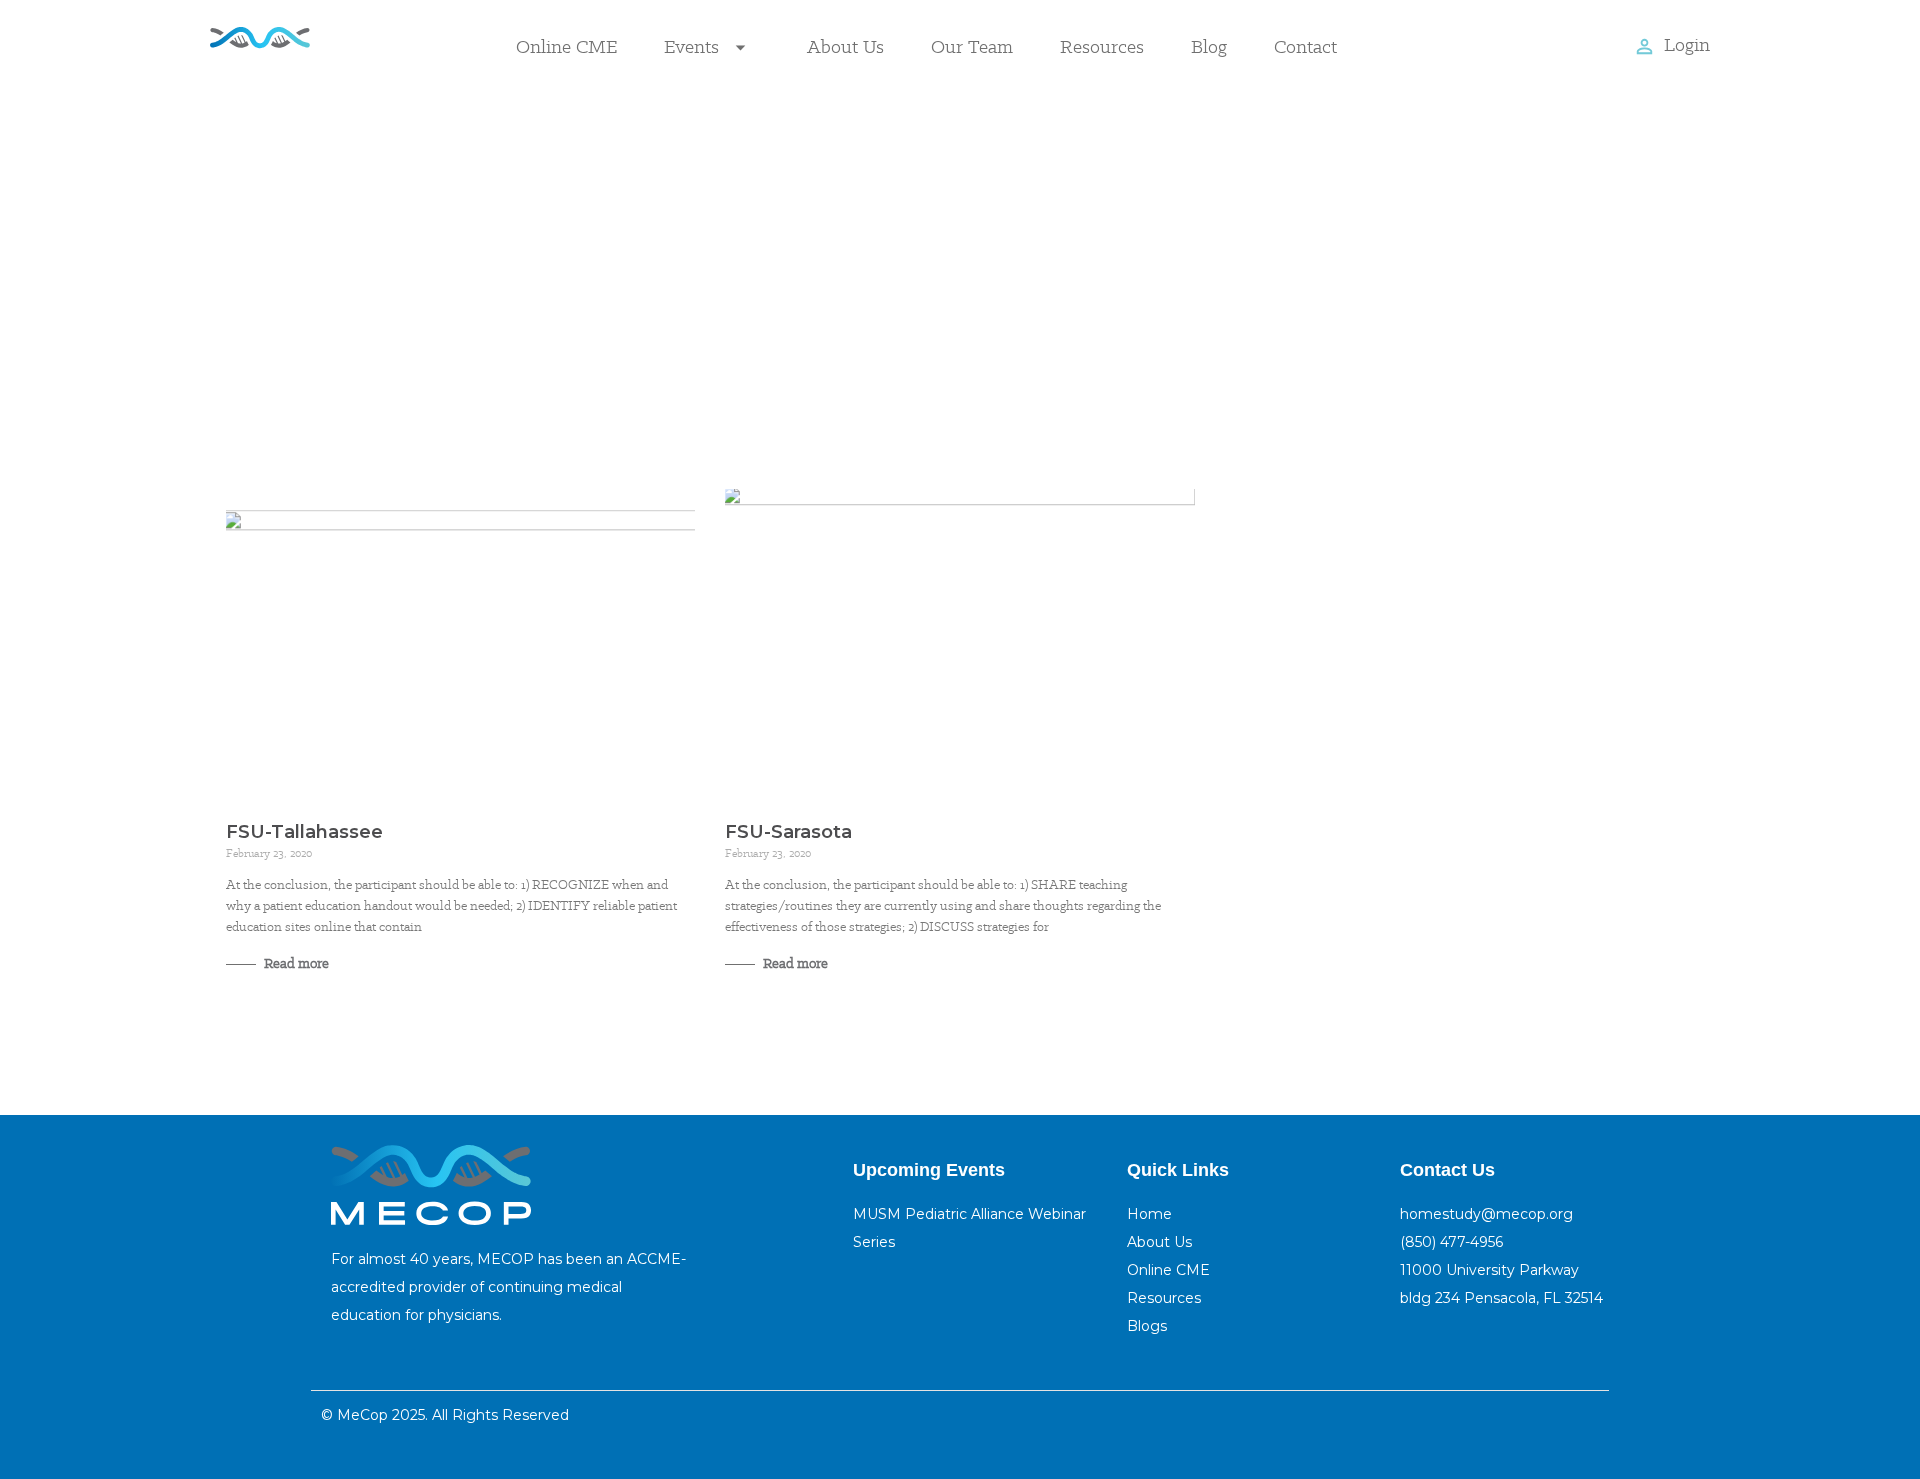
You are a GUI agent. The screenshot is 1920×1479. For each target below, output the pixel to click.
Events (691, 46)
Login (1687, 44)
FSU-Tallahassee (304, 832)
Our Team (972, 46)
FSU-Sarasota (788, 832)
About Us (845, 46)
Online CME (566, 46)
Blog (1209, 46)
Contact (1305, 46)
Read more (295, 963)
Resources (1102, 46)
